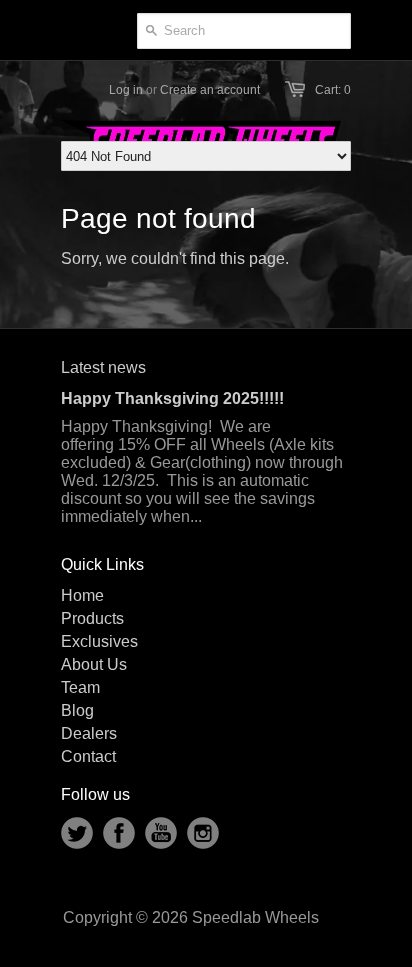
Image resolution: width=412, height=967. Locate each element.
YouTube (161, 833)
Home (82, 595)
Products (92, 618)
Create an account (210, 90)
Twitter (77, 833)
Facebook (119, 833)
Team (80, 687)
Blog (77, 710)
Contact (88, 756)
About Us (94, 664)
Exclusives (99, 641)
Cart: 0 (333, 90)
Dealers (89, 733)
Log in (126, 90)
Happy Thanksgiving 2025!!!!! (172, 398)
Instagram (203, 833)
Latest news (103, 367)
